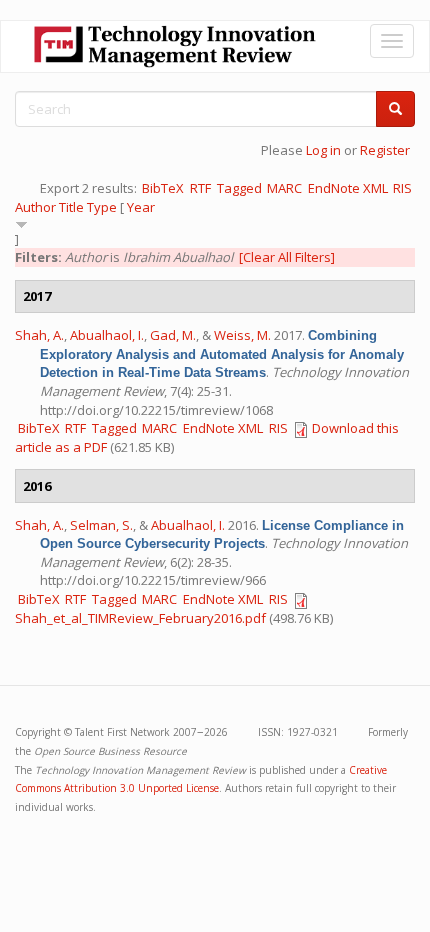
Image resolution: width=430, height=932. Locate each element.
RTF (200, 188)
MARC (284, 188)
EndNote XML (348, 188)
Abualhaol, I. (107, 335)
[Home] (175, 46)
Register (385, 150)
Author (35, 207)
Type (102, 207)
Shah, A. (39, 335)
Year (141, 207)
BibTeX (163, 188)
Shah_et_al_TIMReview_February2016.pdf (140, 618)
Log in (323, 150)
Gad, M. (173, 335)
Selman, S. (101, 525)
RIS (402, 188)
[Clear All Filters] (287, 257)
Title (71, 207)
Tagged (239, 188)
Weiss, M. (242, 335)
